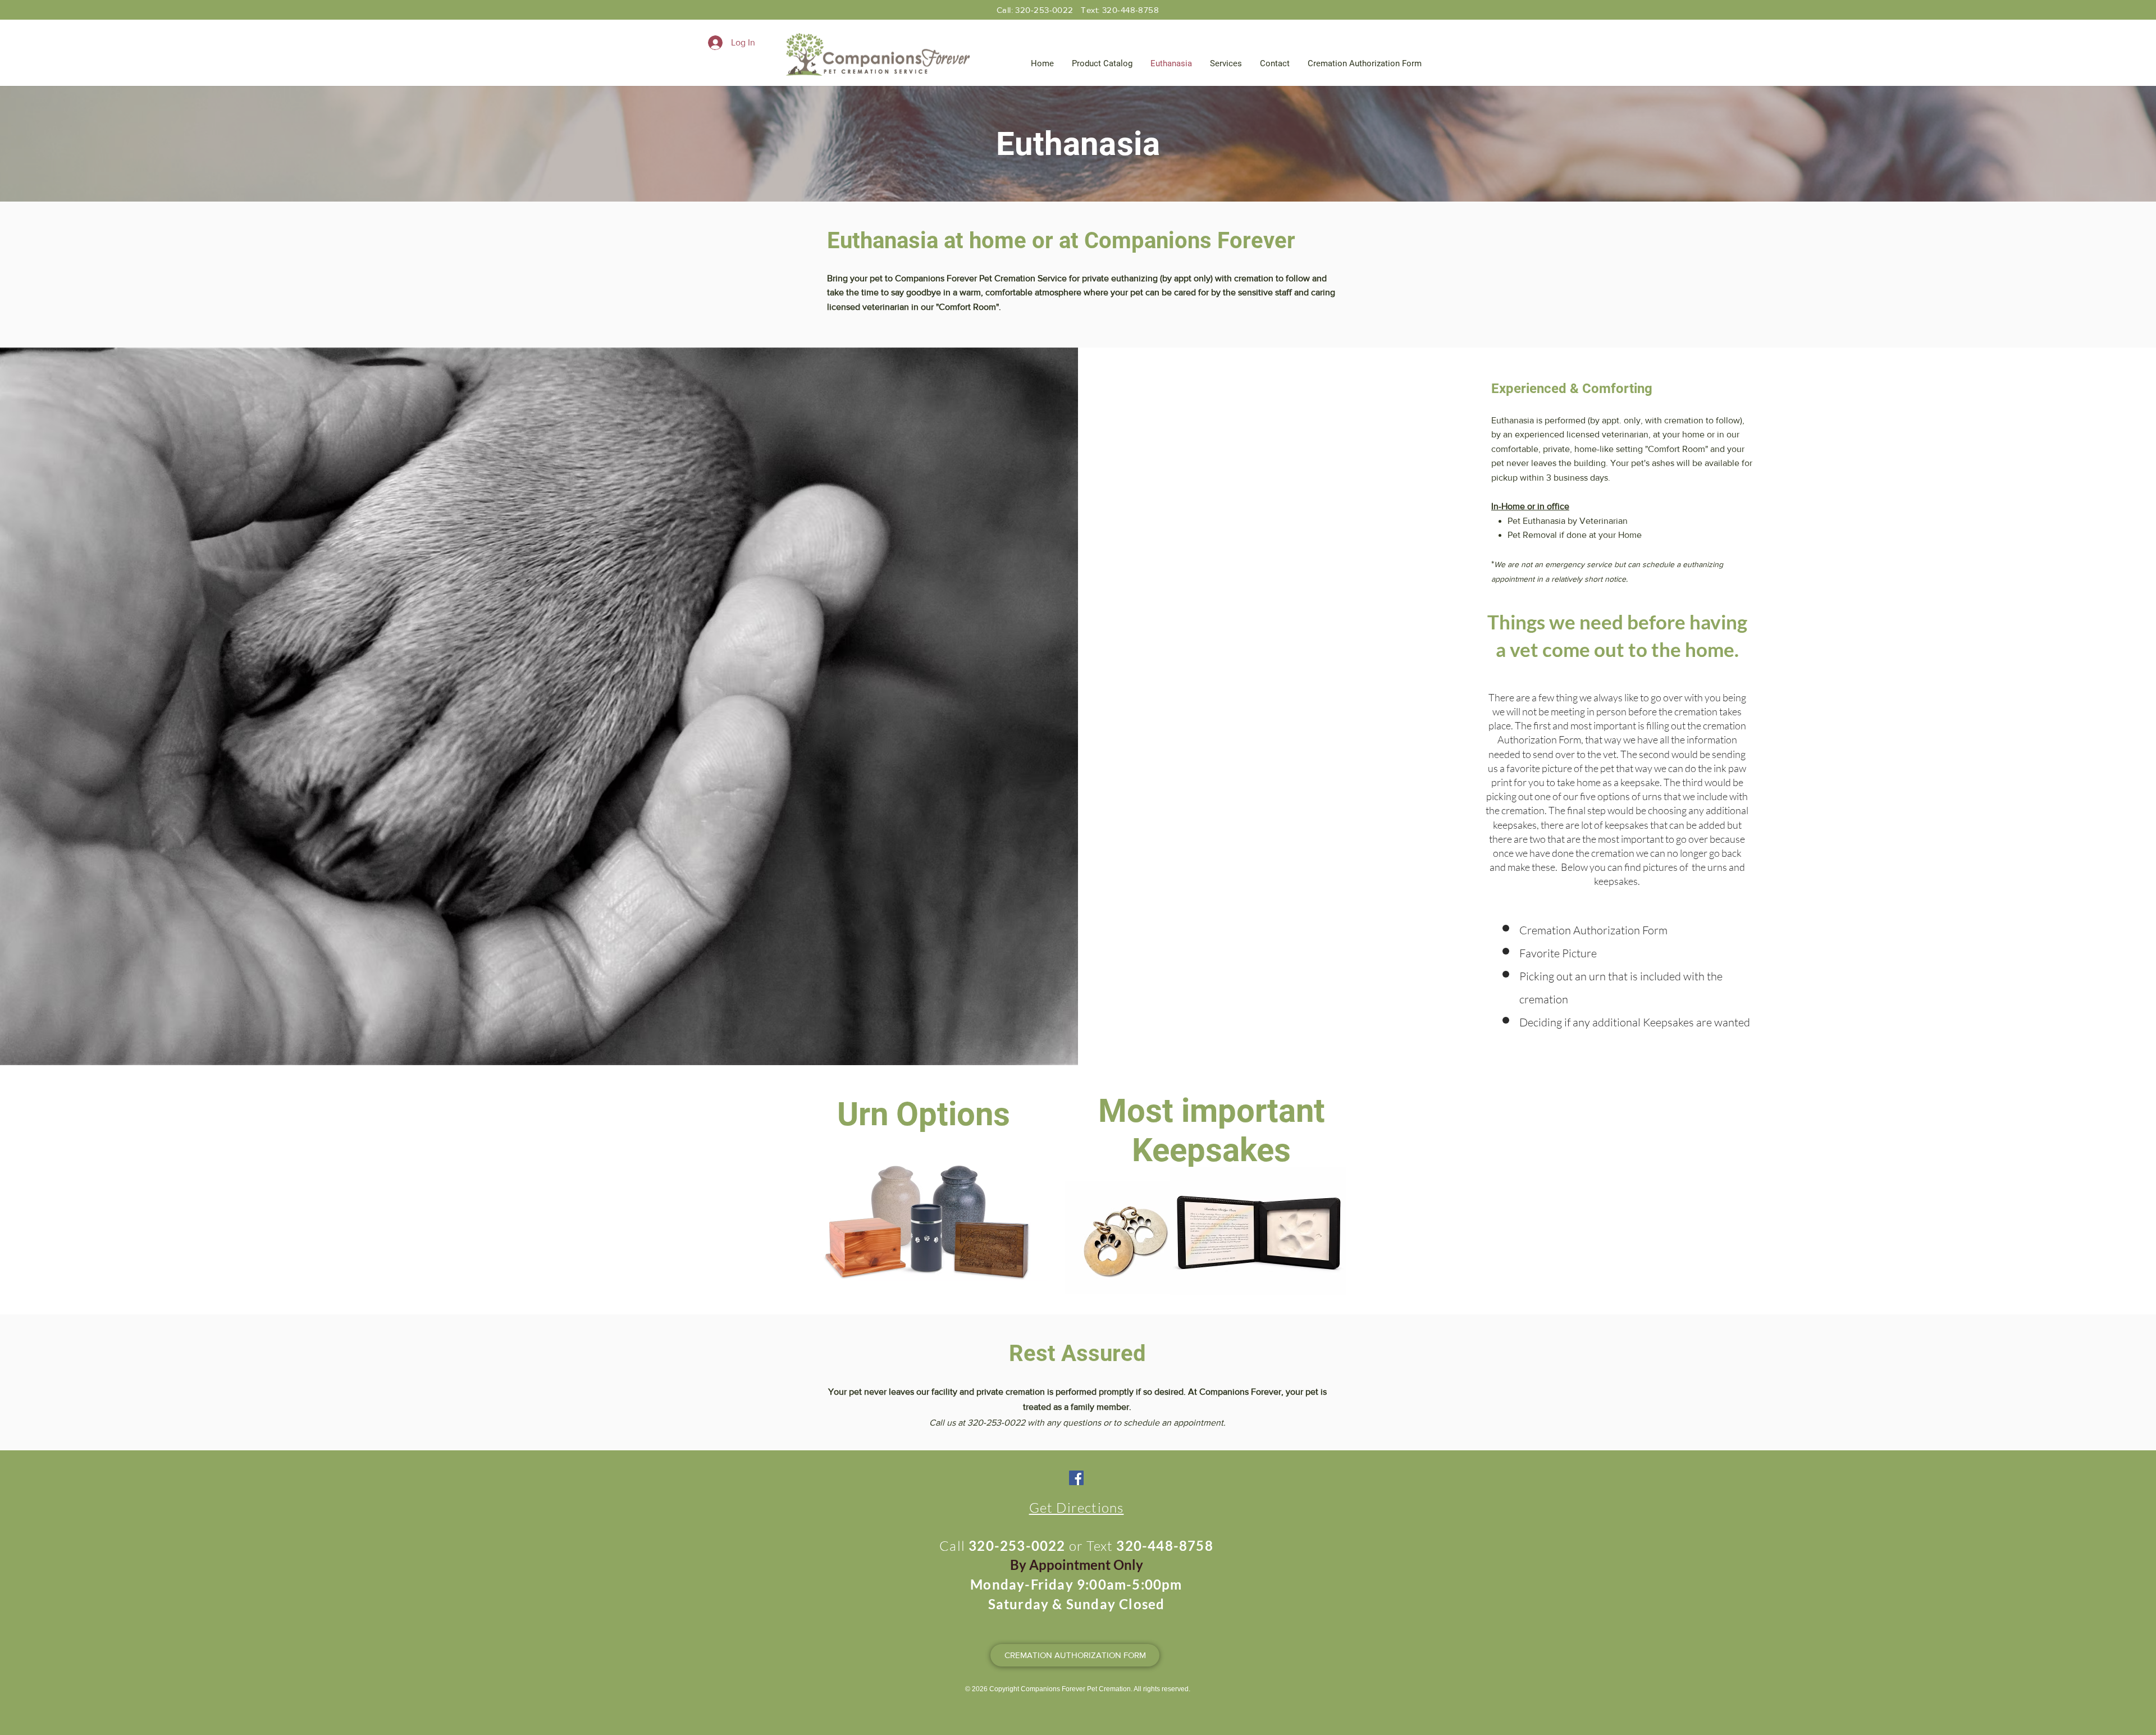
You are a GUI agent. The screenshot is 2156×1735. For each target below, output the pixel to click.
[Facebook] (1076, 1478)
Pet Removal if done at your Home (1575, 535)
